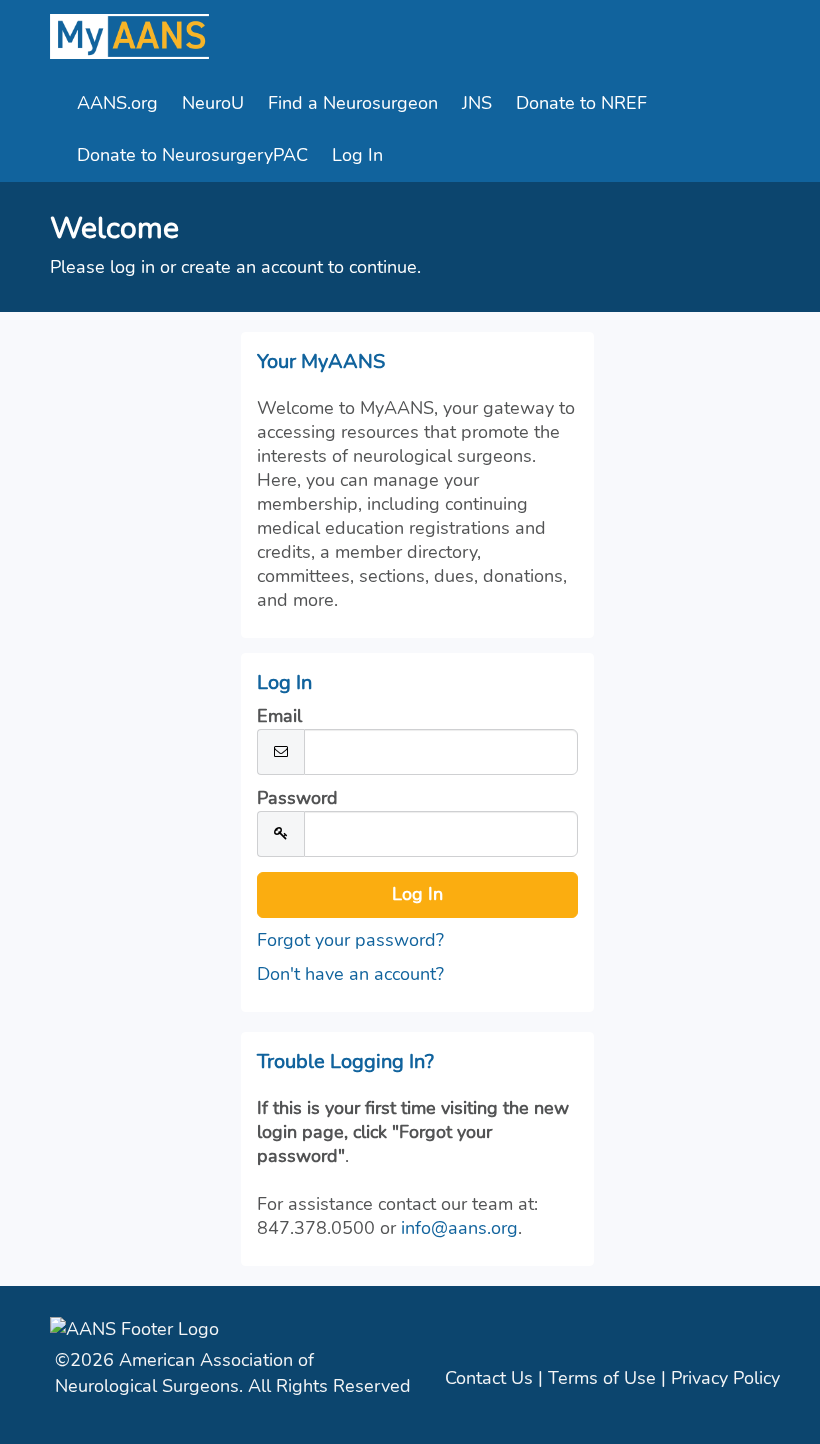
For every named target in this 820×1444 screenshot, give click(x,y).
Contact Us (489, 1378)
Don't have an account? (350, 974)
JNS (477, 103)
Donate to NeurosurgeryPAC (192, 155)
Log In (357, 155)
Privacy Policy (725, 1378)
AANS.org (117, 103)
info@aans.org (459, 1228)
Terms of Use (602, 1378)
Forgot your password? (350, 940)
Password (297, 798)
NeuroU (213, 103)
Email (279, 716)
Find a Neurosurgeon (353, 103)
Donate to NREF (581, 103)
